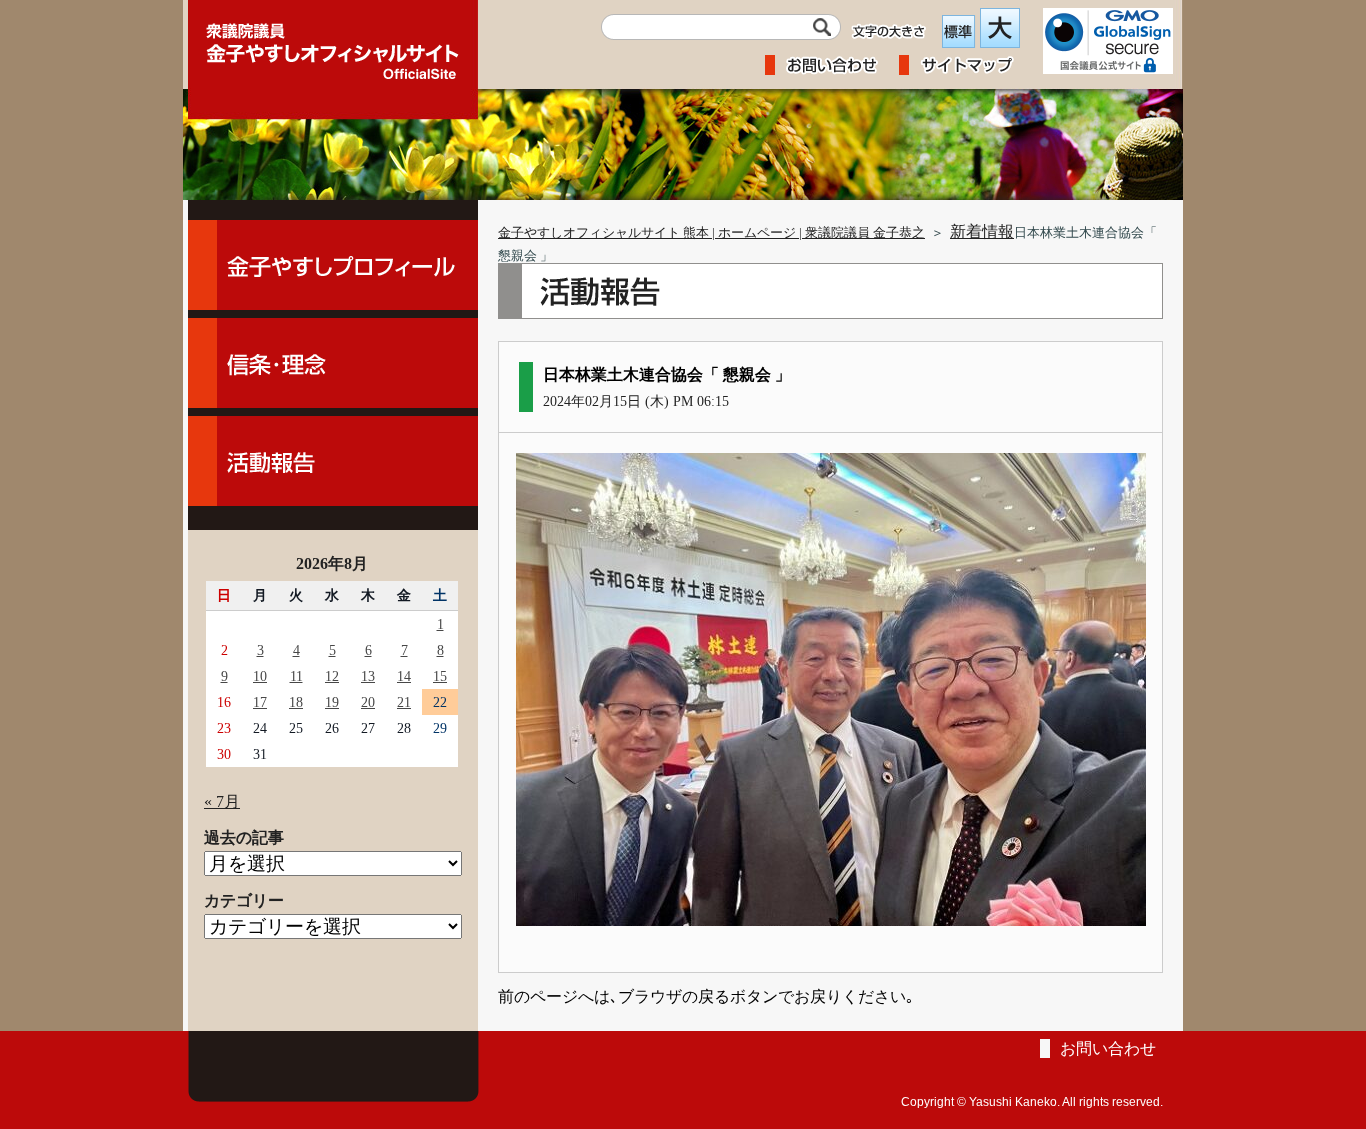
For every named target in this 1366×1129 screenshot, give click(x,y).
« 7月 (222, 801)
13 (368, 676)
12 (332, 676)
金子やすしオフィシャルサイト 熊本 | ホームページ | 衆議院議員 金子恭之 (711, 233)
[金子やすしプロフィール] (333, 265)
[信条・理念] (333, 363)
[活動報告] (333, 461)
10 (260, 676)
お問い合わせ (1108, 1048)
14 (404, 676)
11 (296, 676)
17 (260, 702)
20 (368, 702)
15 (440, 676)
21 (404, 702)
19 (332, 702)
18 (296, 702)
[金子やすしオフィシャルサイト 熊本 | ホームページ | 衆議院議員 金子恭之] (333, 45)
